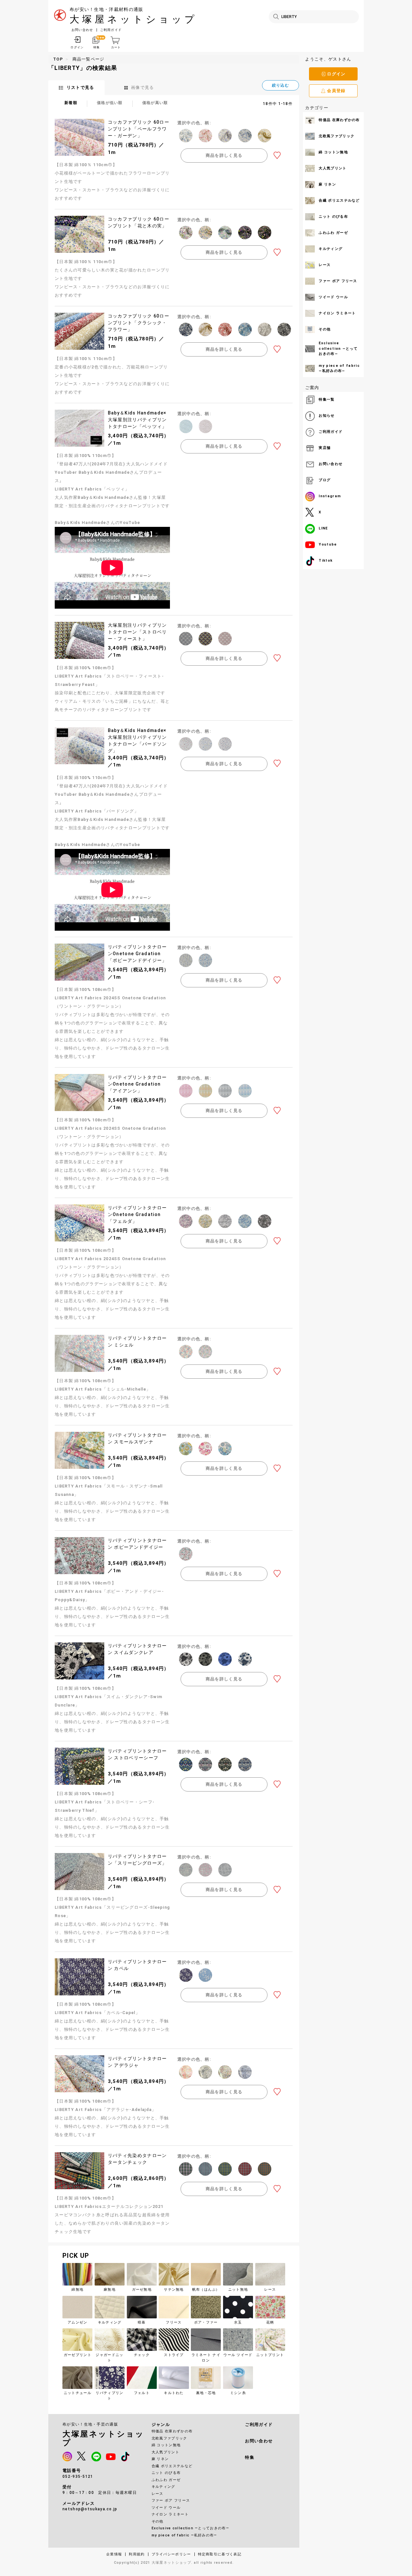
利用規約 (137, 2554)
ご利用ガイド (111, 30)
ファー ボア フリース (171, 2500)
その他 (158, 2521)
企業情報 (114, 2554)
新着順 (71, 103)
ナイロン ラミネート (170, 2514)
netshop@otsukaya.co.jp (90, 2509)
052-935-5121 (78, 2476)
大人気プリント (165, 2452)
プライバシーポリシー (171, 2554)
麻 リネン (160, 2459)
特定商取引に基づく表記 (220, 2554)
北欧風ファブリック (169, 2438)
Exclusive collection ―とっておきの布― (190, 2528)
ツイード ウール (166, 2508)
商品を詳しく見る (224, 155)
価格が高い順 (155, 103)
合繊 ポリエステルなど (172, 2466)
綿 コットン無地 (166, 2445)
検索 (276, 17)
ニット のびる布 (166, 2473)
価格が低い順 (110, 103)
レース (158, 2494)
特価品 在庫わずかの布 (172, 2431)
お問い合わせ (82, 30)
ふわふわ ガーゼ (166, 2480)
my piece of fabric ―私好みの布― (184, 2535)
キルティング (164, 2487)
